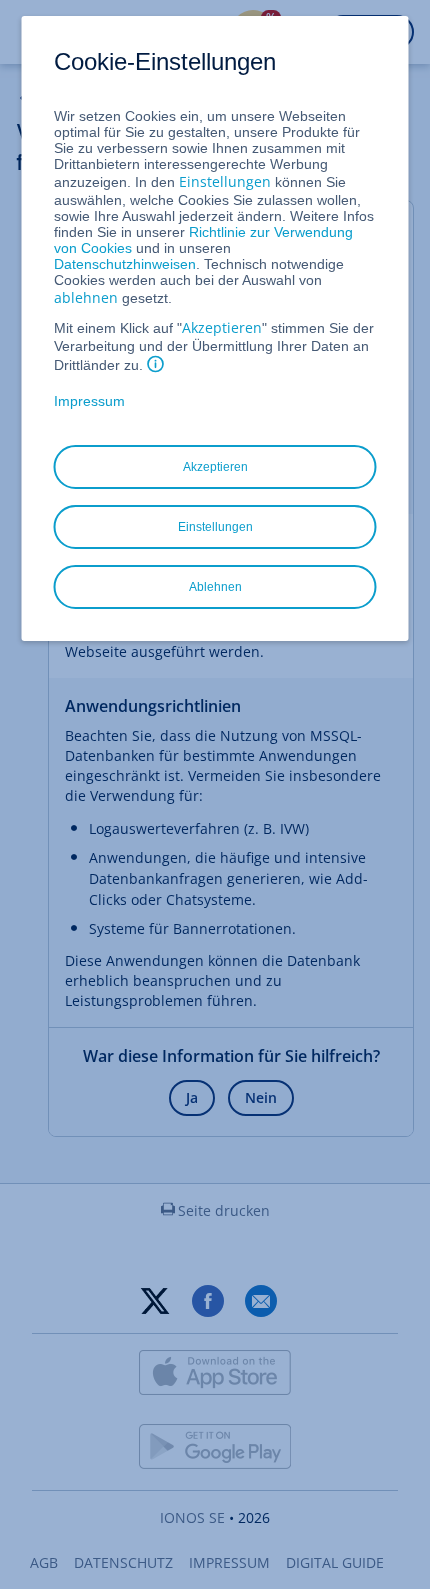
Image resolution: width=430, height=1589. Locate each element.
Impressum (89, 401)
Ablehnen (215, 587)
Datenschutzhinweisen (125, 264)
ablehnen (86, 297)
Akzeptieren (222, 327)
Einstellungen (225, 181)
